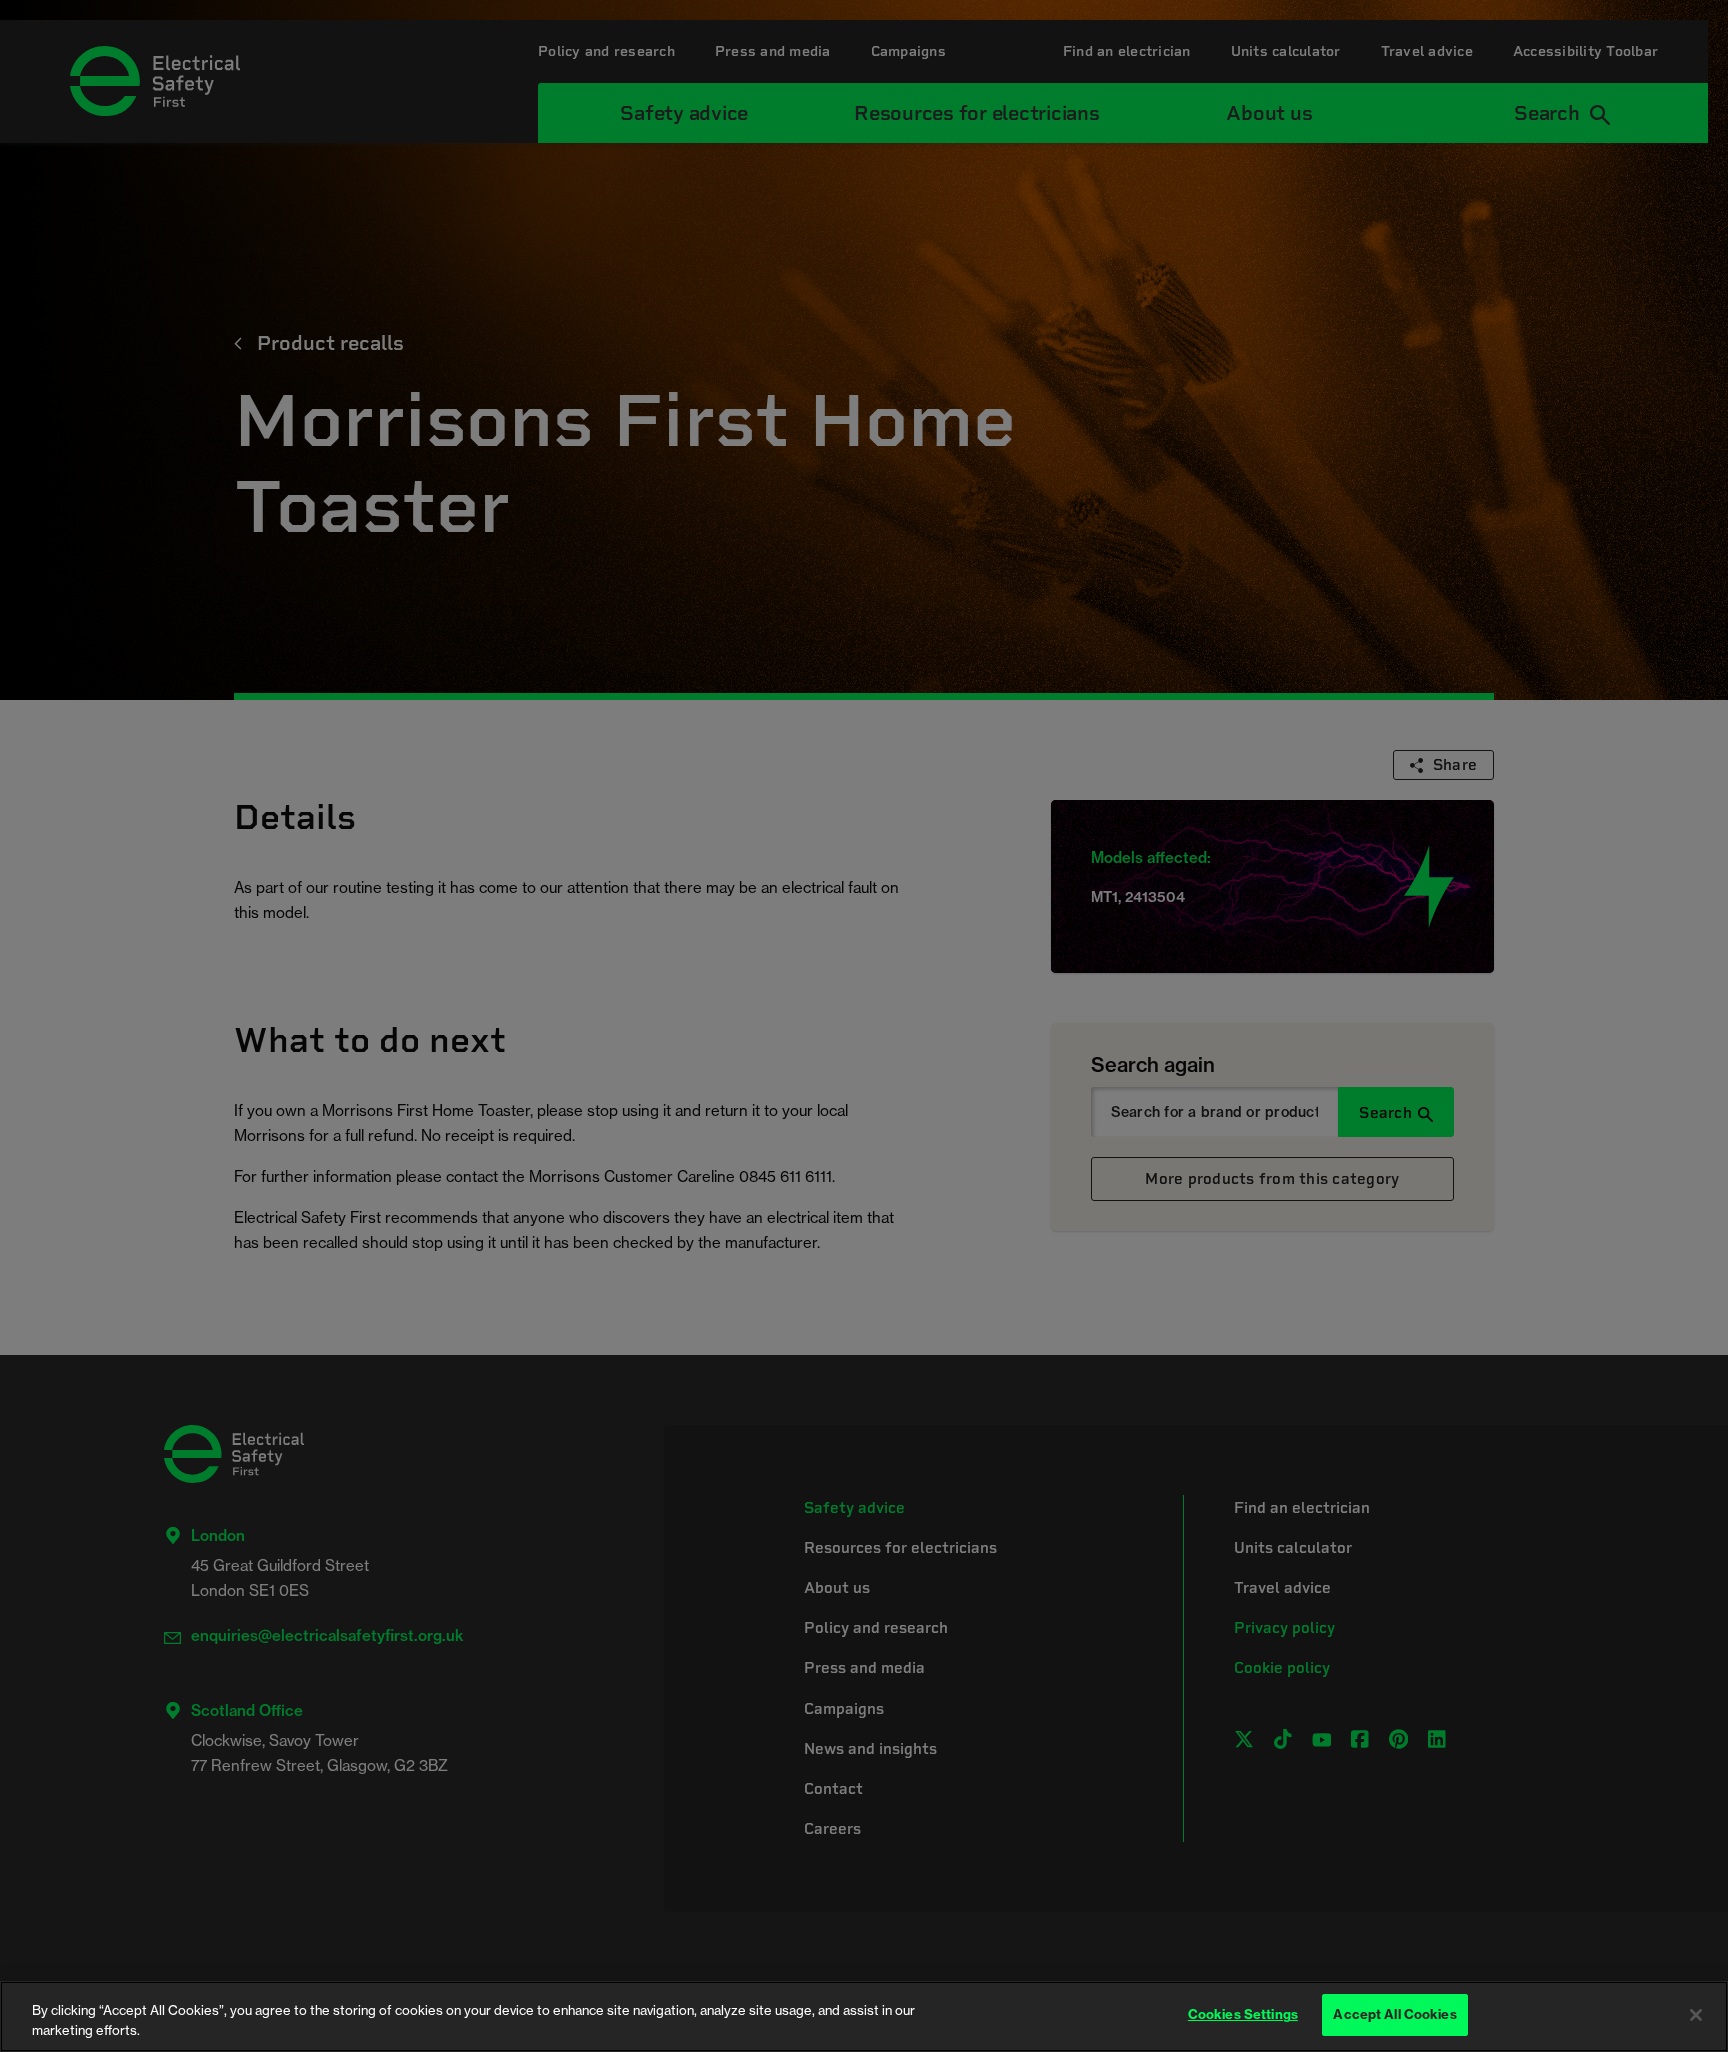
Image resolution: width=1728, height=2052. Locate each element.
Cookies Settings (1243, 2014)
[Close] (1696, 2015)
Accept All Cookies (1394, 2014)
